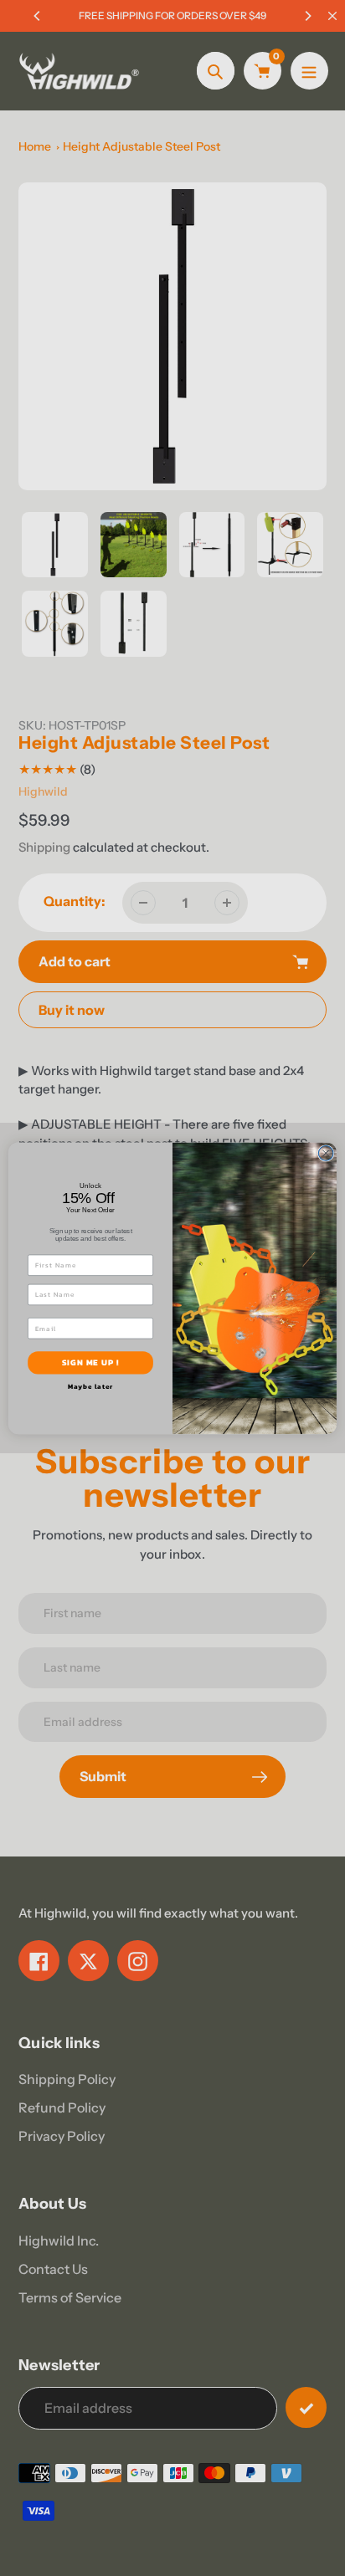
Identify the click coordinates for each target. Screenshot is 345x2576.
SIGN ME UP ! (91, 1362)
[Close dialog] (326, 1153)
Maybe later (91, 1386)
